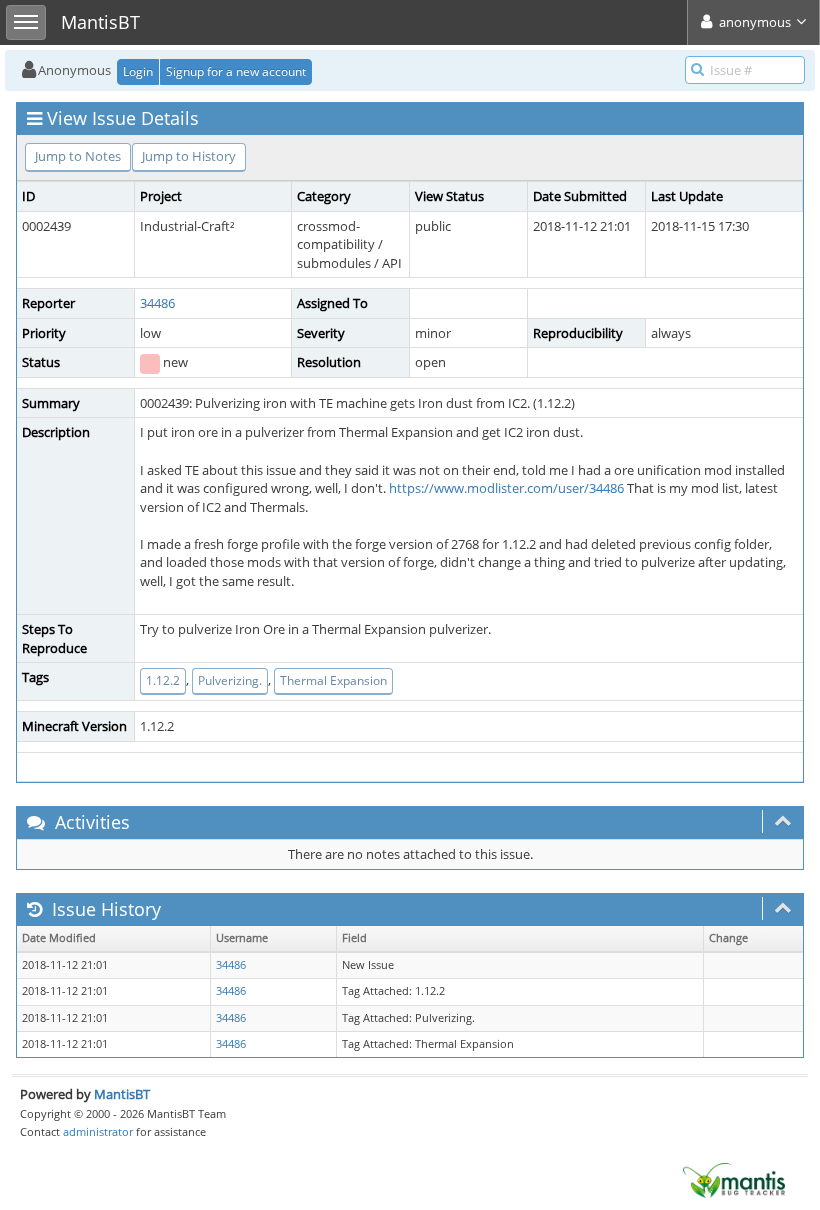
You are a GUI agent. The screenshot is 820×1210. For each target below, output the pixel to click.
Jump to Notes (78, 156)
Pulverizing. (230, 680)
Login (138, 71)
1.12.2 (163, 680)
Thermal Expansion (333, 680)
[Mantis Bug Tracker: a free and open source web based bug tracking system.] (734, 1179)
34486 (157, 303)
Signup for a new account (236, 71)
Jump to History (189, 156)
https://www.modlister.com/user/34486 (506, 488)
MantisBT (122, 1094)
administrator (98, 1131)
